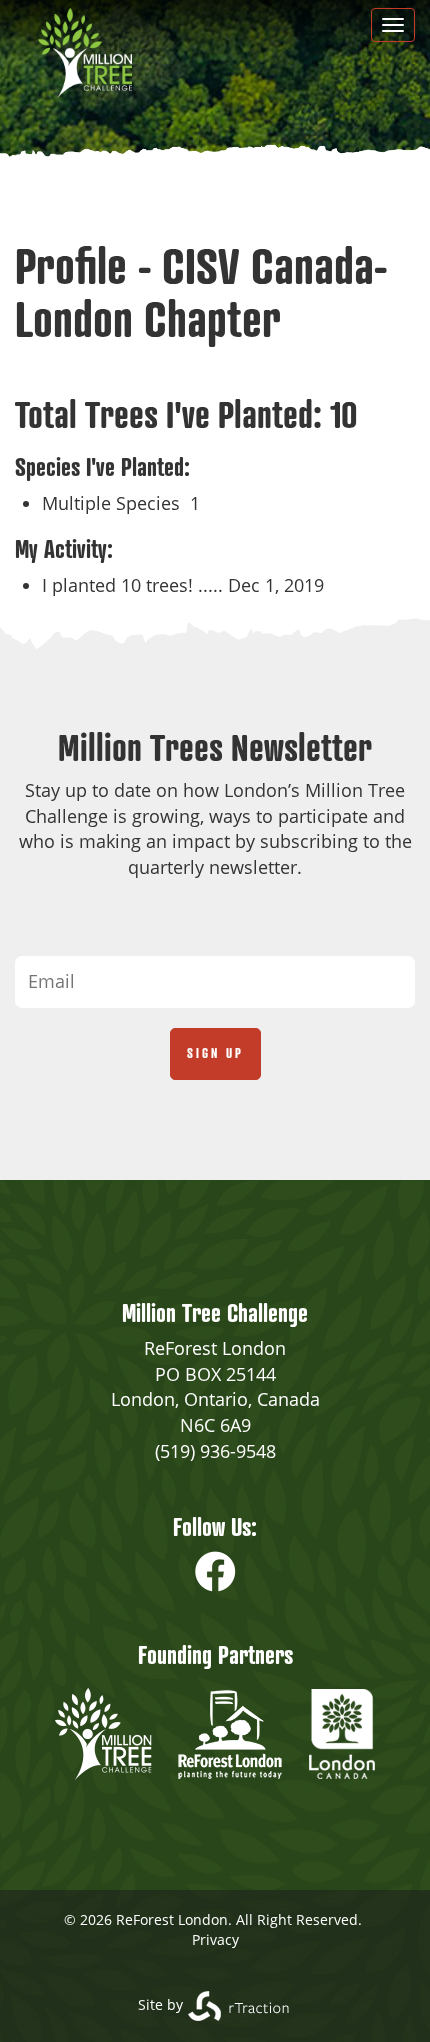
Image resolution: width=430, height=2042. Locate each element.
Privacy (215, 1939)
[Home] (85, 53)
